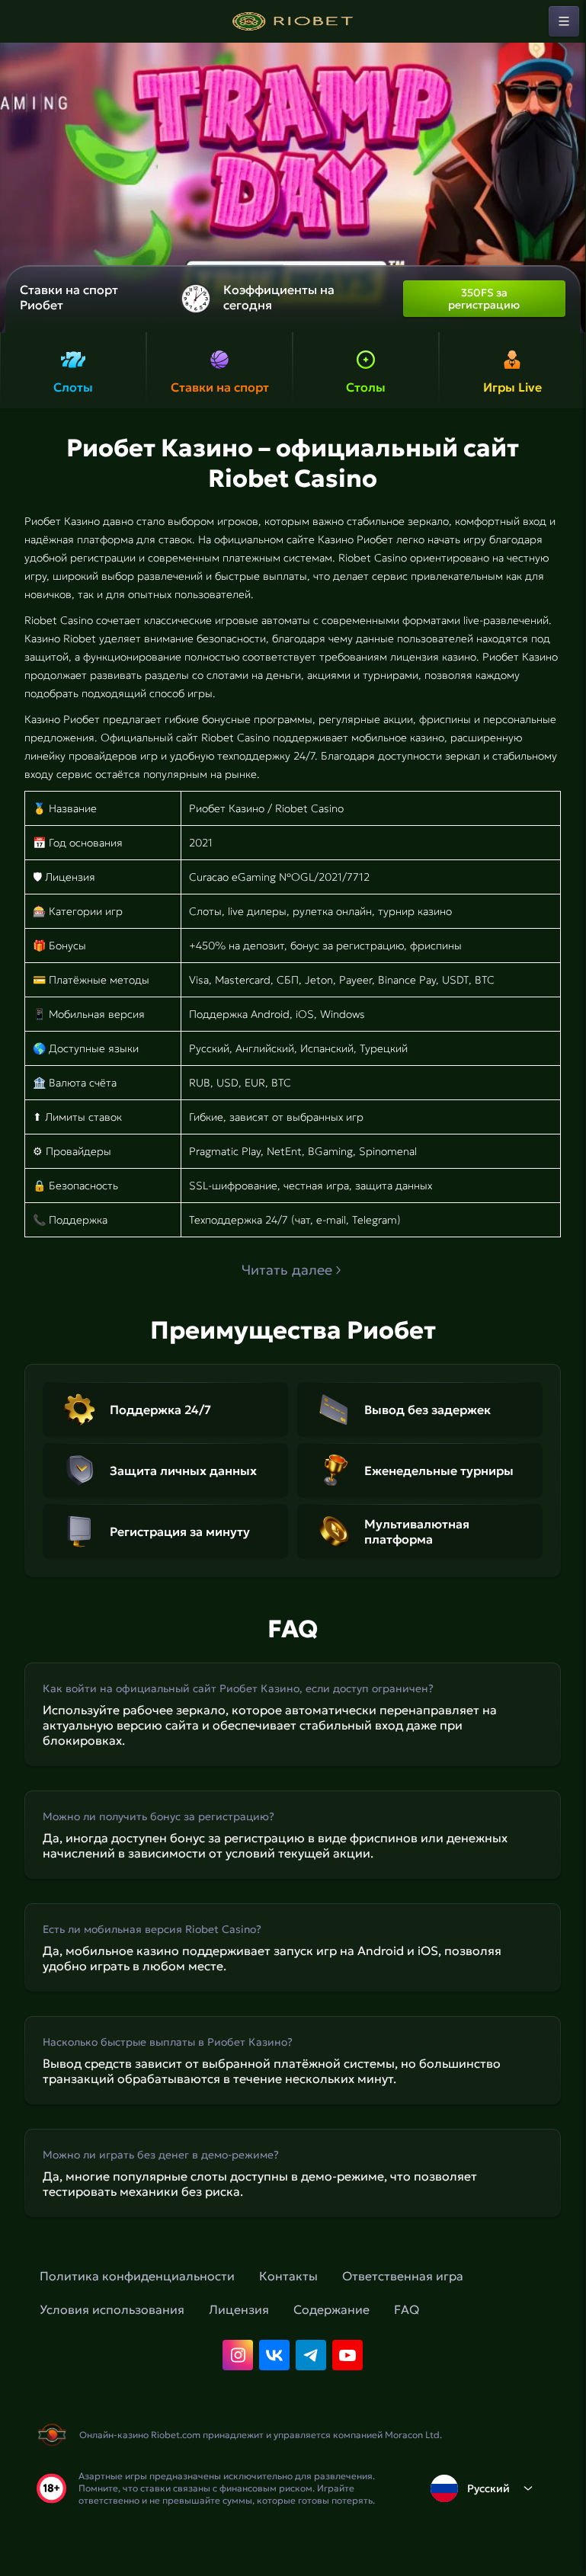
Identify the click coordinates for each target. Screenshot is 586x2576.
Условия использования (112, 2309)
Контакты (288, 2276)
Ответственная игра (403, 2276)
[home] (293, 21)
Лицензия (239, 2309)
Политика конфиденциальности (137, 2276)
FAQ (407, 2309)
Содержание (331, 2309)
